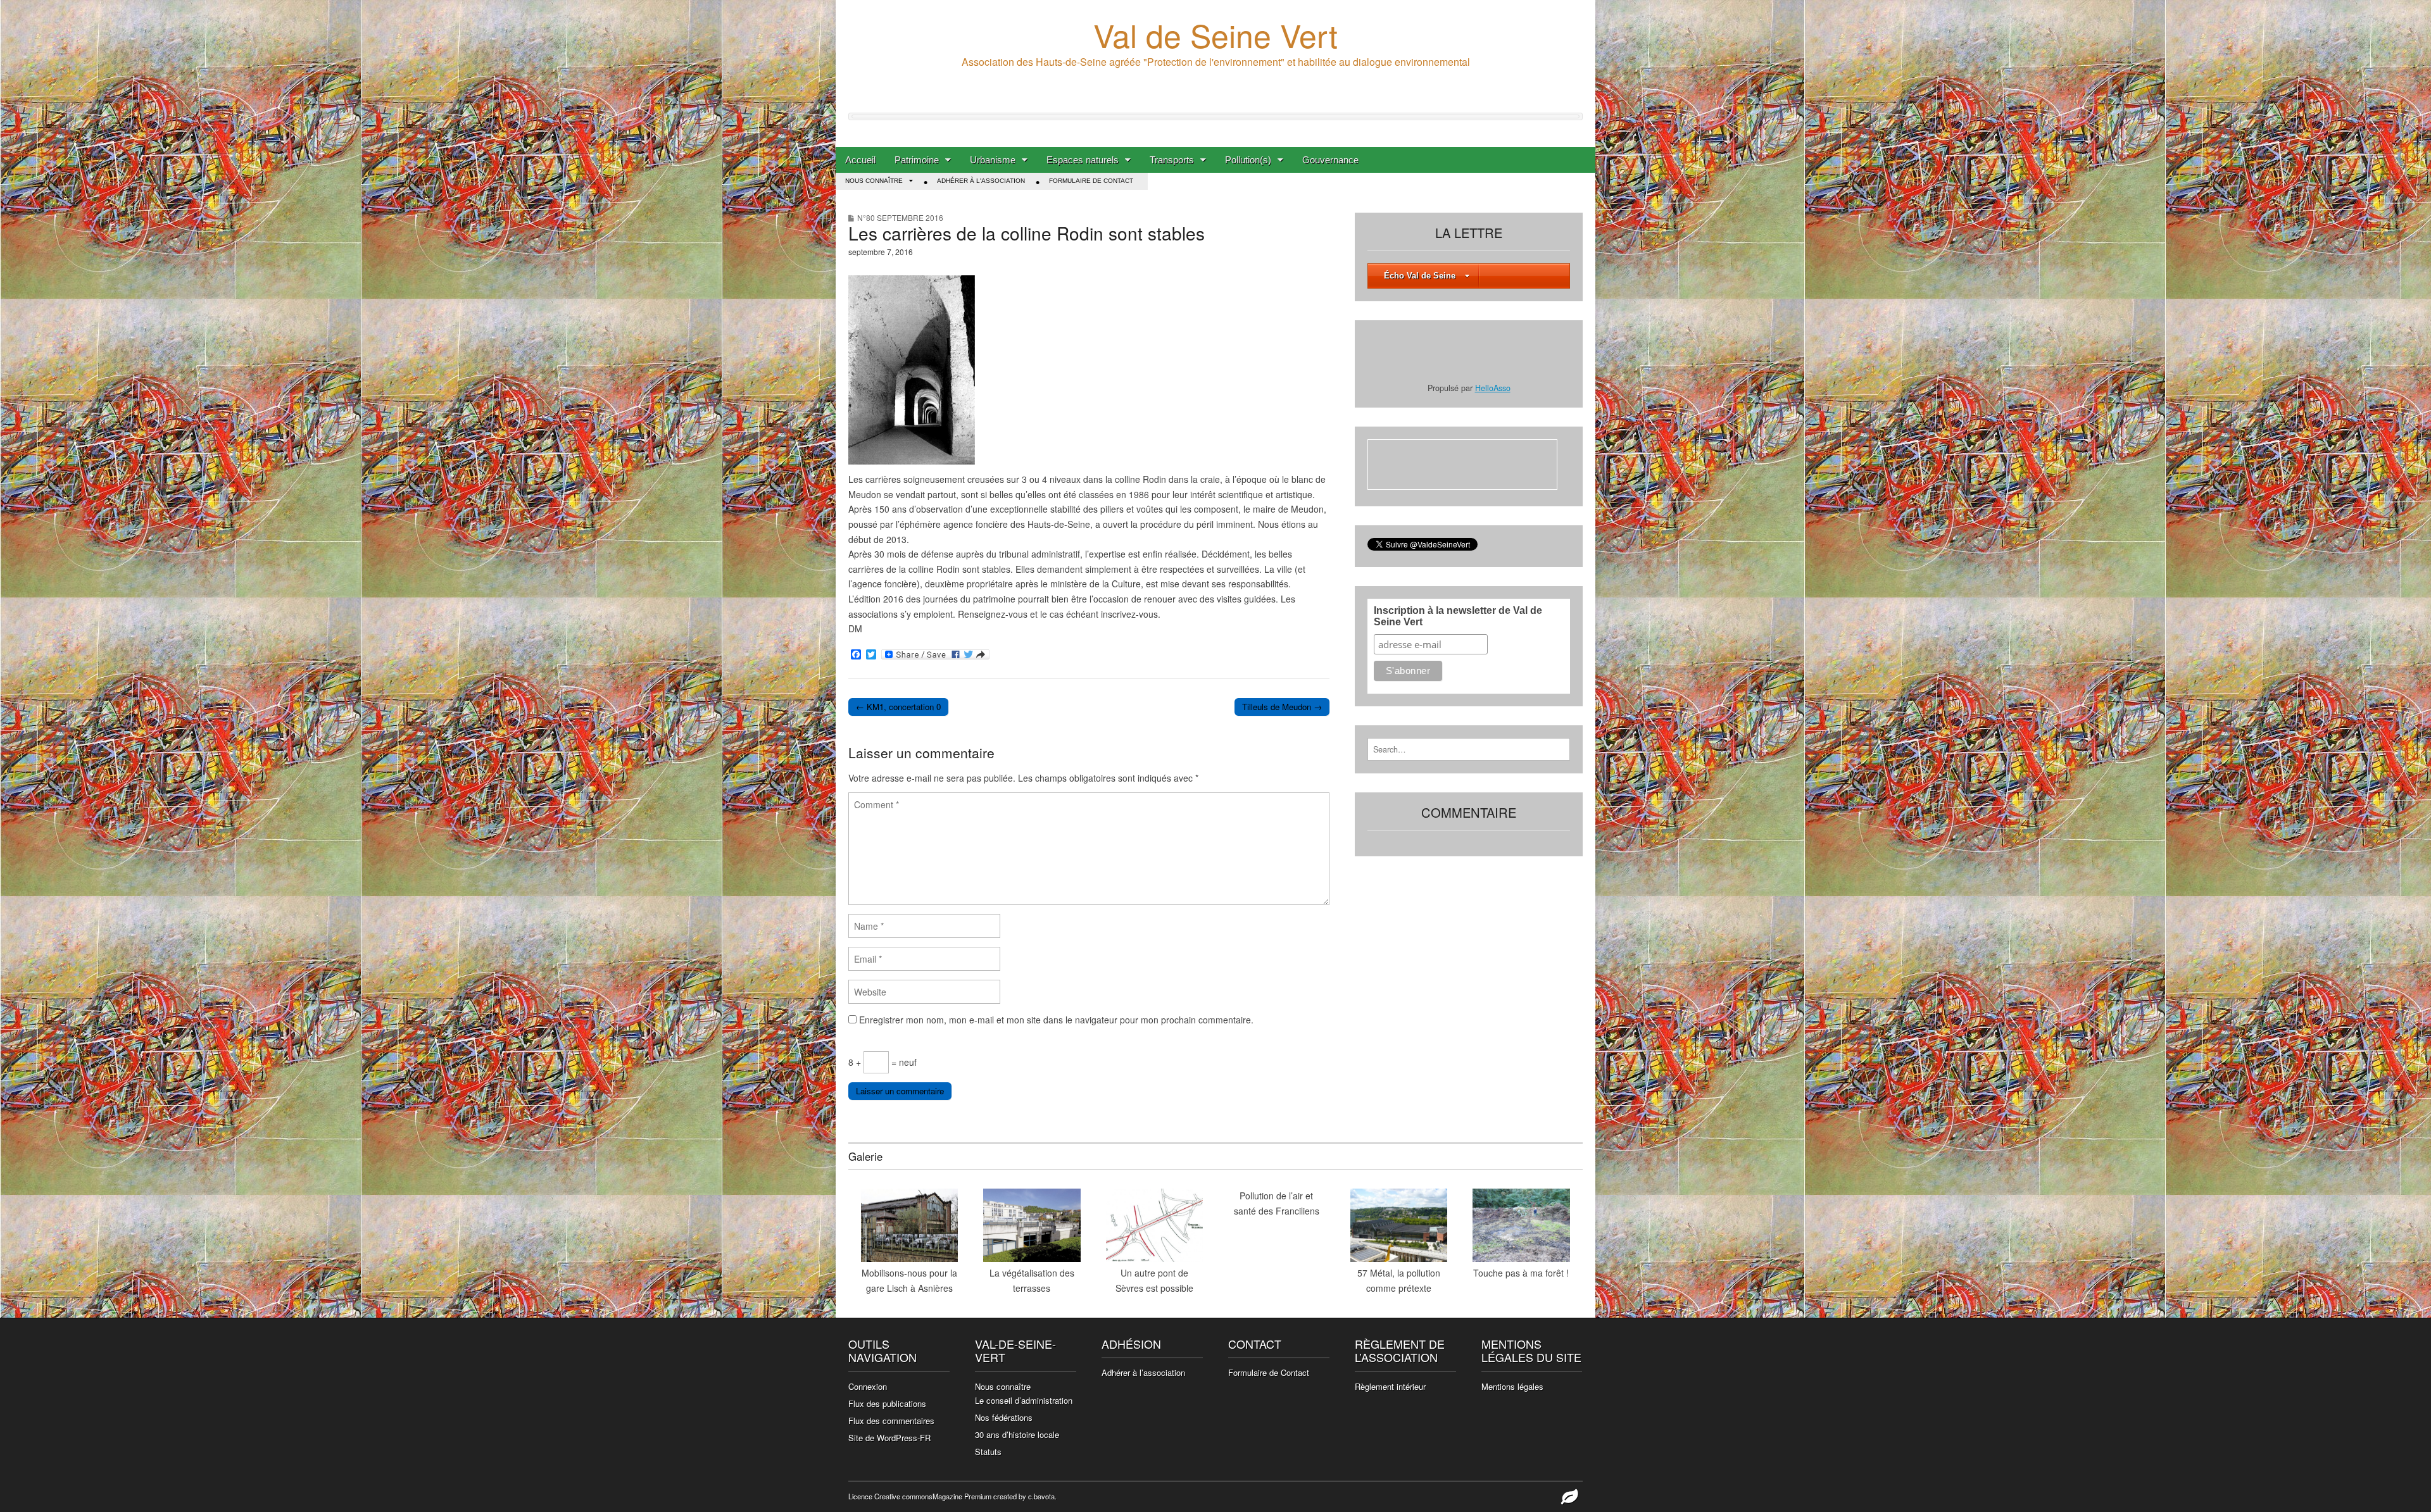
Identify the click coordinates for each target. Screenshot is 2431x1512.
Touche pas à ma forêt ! (1521, 1273)
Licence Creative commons (890, 1496)
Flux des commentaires (891, 1421)
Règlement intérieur (1390, 1386)
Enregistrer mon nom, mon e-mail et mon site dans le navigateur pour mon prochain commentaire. (1056, 1020)
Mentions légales (1512, 1386)
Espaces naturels (1083, 160)
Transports (1172, 160)
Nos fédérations (1004, 1417)
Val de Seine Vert (1215, 34)
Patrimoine (917, 160)
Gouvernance (1330, 160)
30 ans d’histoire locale (1017, 1434)
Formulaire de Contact (1091, 181)
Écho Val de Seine (1420, 276)
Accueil (860, 160)
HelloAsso (1493, 388)
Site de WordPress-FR (889, 1438)
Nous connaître (874, 181)
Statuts (988, 1452)
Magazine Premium (962, 1496)
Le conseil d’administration (1024, 1400)
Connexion (868, 1386)
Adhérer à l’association (1143, 1372)
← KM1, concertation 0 (898, 707)
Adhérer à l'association (981, 181)
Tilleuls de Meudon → (1282, 707)
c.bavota (1041, 1496)
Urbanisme (993, 160)
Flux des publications (887, 1403)
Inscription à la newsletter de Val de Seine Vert (1458, 616)
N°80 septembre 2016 (900, 217)
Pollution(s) (1248, 160)
